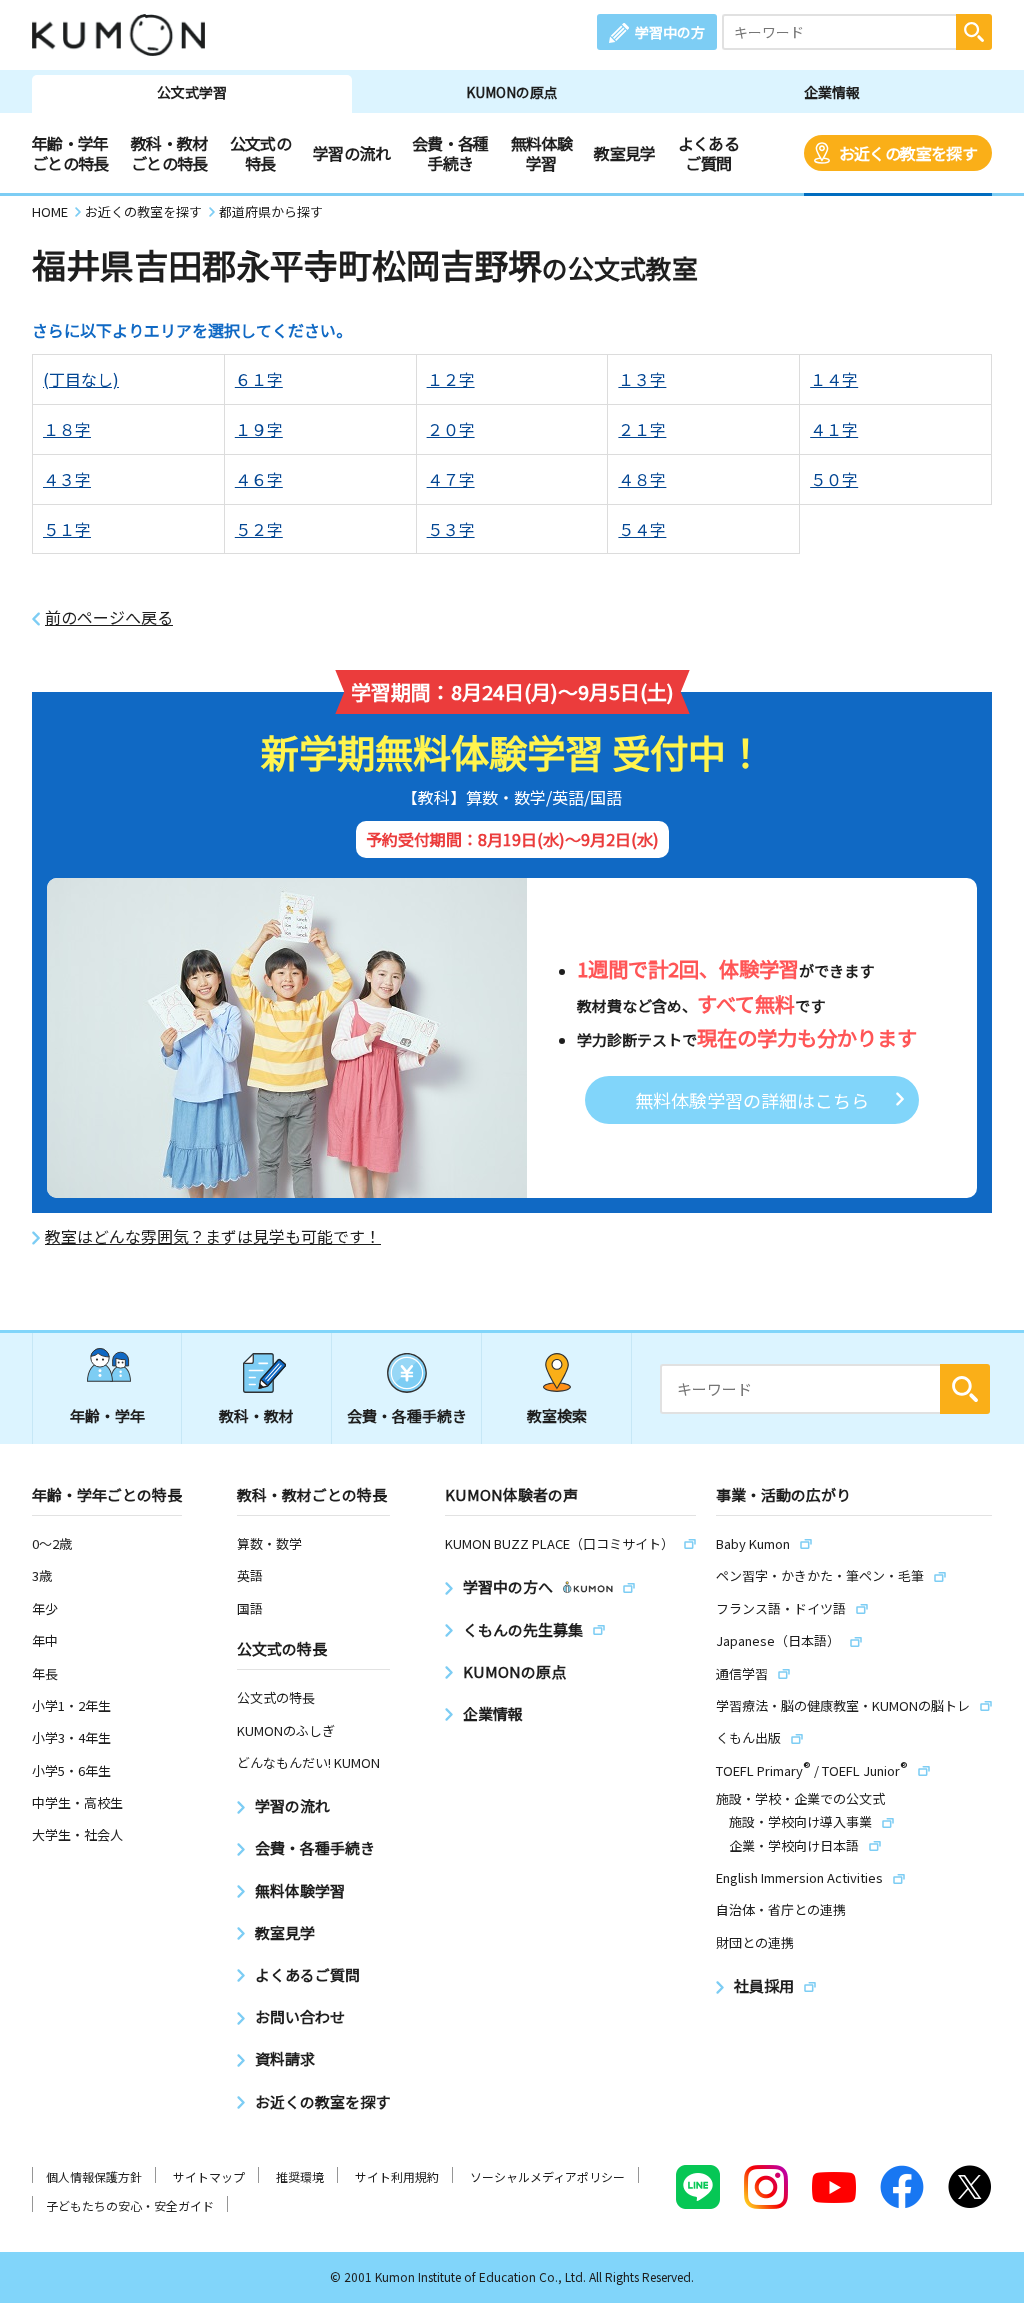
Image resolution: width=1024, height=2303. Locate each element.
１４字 (834, 379)
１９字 (259, 429)
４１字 (834, 429)
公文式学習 (192, 92)
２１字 (642, 429)
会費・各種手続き (450, 153)
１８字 (67, 429)
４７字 (451, 479)
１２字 (451, 379)
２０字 (451, 429)
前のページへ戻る (109, 617)
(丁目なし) (81, 379)
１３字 (642, 379)
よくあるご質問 (708, 153)
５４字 (642, 529)
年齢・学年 (107, 1415)
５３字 (451, 529)
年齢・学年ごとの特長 (70, 153)
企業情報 (832, 92)
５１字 (67, 529)
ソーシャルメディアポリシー (547, 2176)
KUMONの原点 (512, 92)
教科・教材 (256, 1415)
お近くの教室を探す (908, 153)
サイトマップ (209, 2176)
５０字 (834, 479)
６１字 (259, 379)
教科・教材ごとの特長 (169, 153)
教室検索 (557, 1415)
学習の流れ (351, 153)
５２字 (259, 529)
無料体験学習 (541, 153)
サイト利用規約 (397, 2176)
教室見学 (624, 153)
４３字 (67, 479)
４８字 (642, 479)
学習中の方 (670, 32)
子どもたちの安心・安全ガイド (130, 2205)
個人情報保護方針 (94, 2176)
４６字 (259, 479)
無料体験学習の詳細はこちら (752, 1100)
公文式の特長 (260, 153)
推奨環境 (300, 2176)
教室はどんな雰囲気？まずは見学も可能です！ (213, 1236)
